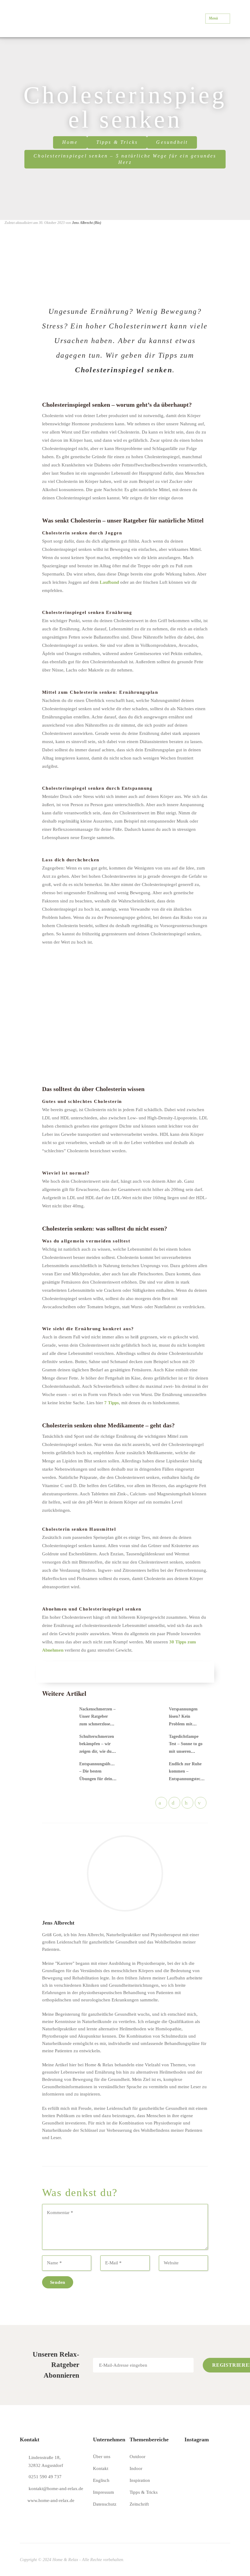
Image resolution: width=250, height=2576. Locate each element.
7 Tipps (112, 1403)
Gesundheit (172, 142)
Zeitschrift (139, 2504)
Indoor (136, 2468)
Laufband (109, 582)
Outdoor (137, 2457)
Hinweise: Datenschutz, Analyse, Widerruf (130, 2377)
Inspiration (140, 2480)
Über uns (102, 2457)
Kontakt (101, 2468)
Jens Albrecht (82, 223)
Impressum (104, 2492)
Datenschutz (105, 2504)
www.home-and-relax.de (51, 2500)
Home (70, 142)
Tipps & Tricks (117, 142)
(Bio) (97, 223)
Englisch (101, 2480)
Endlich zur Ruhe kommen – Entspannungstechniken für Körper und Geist (191, 1779)
